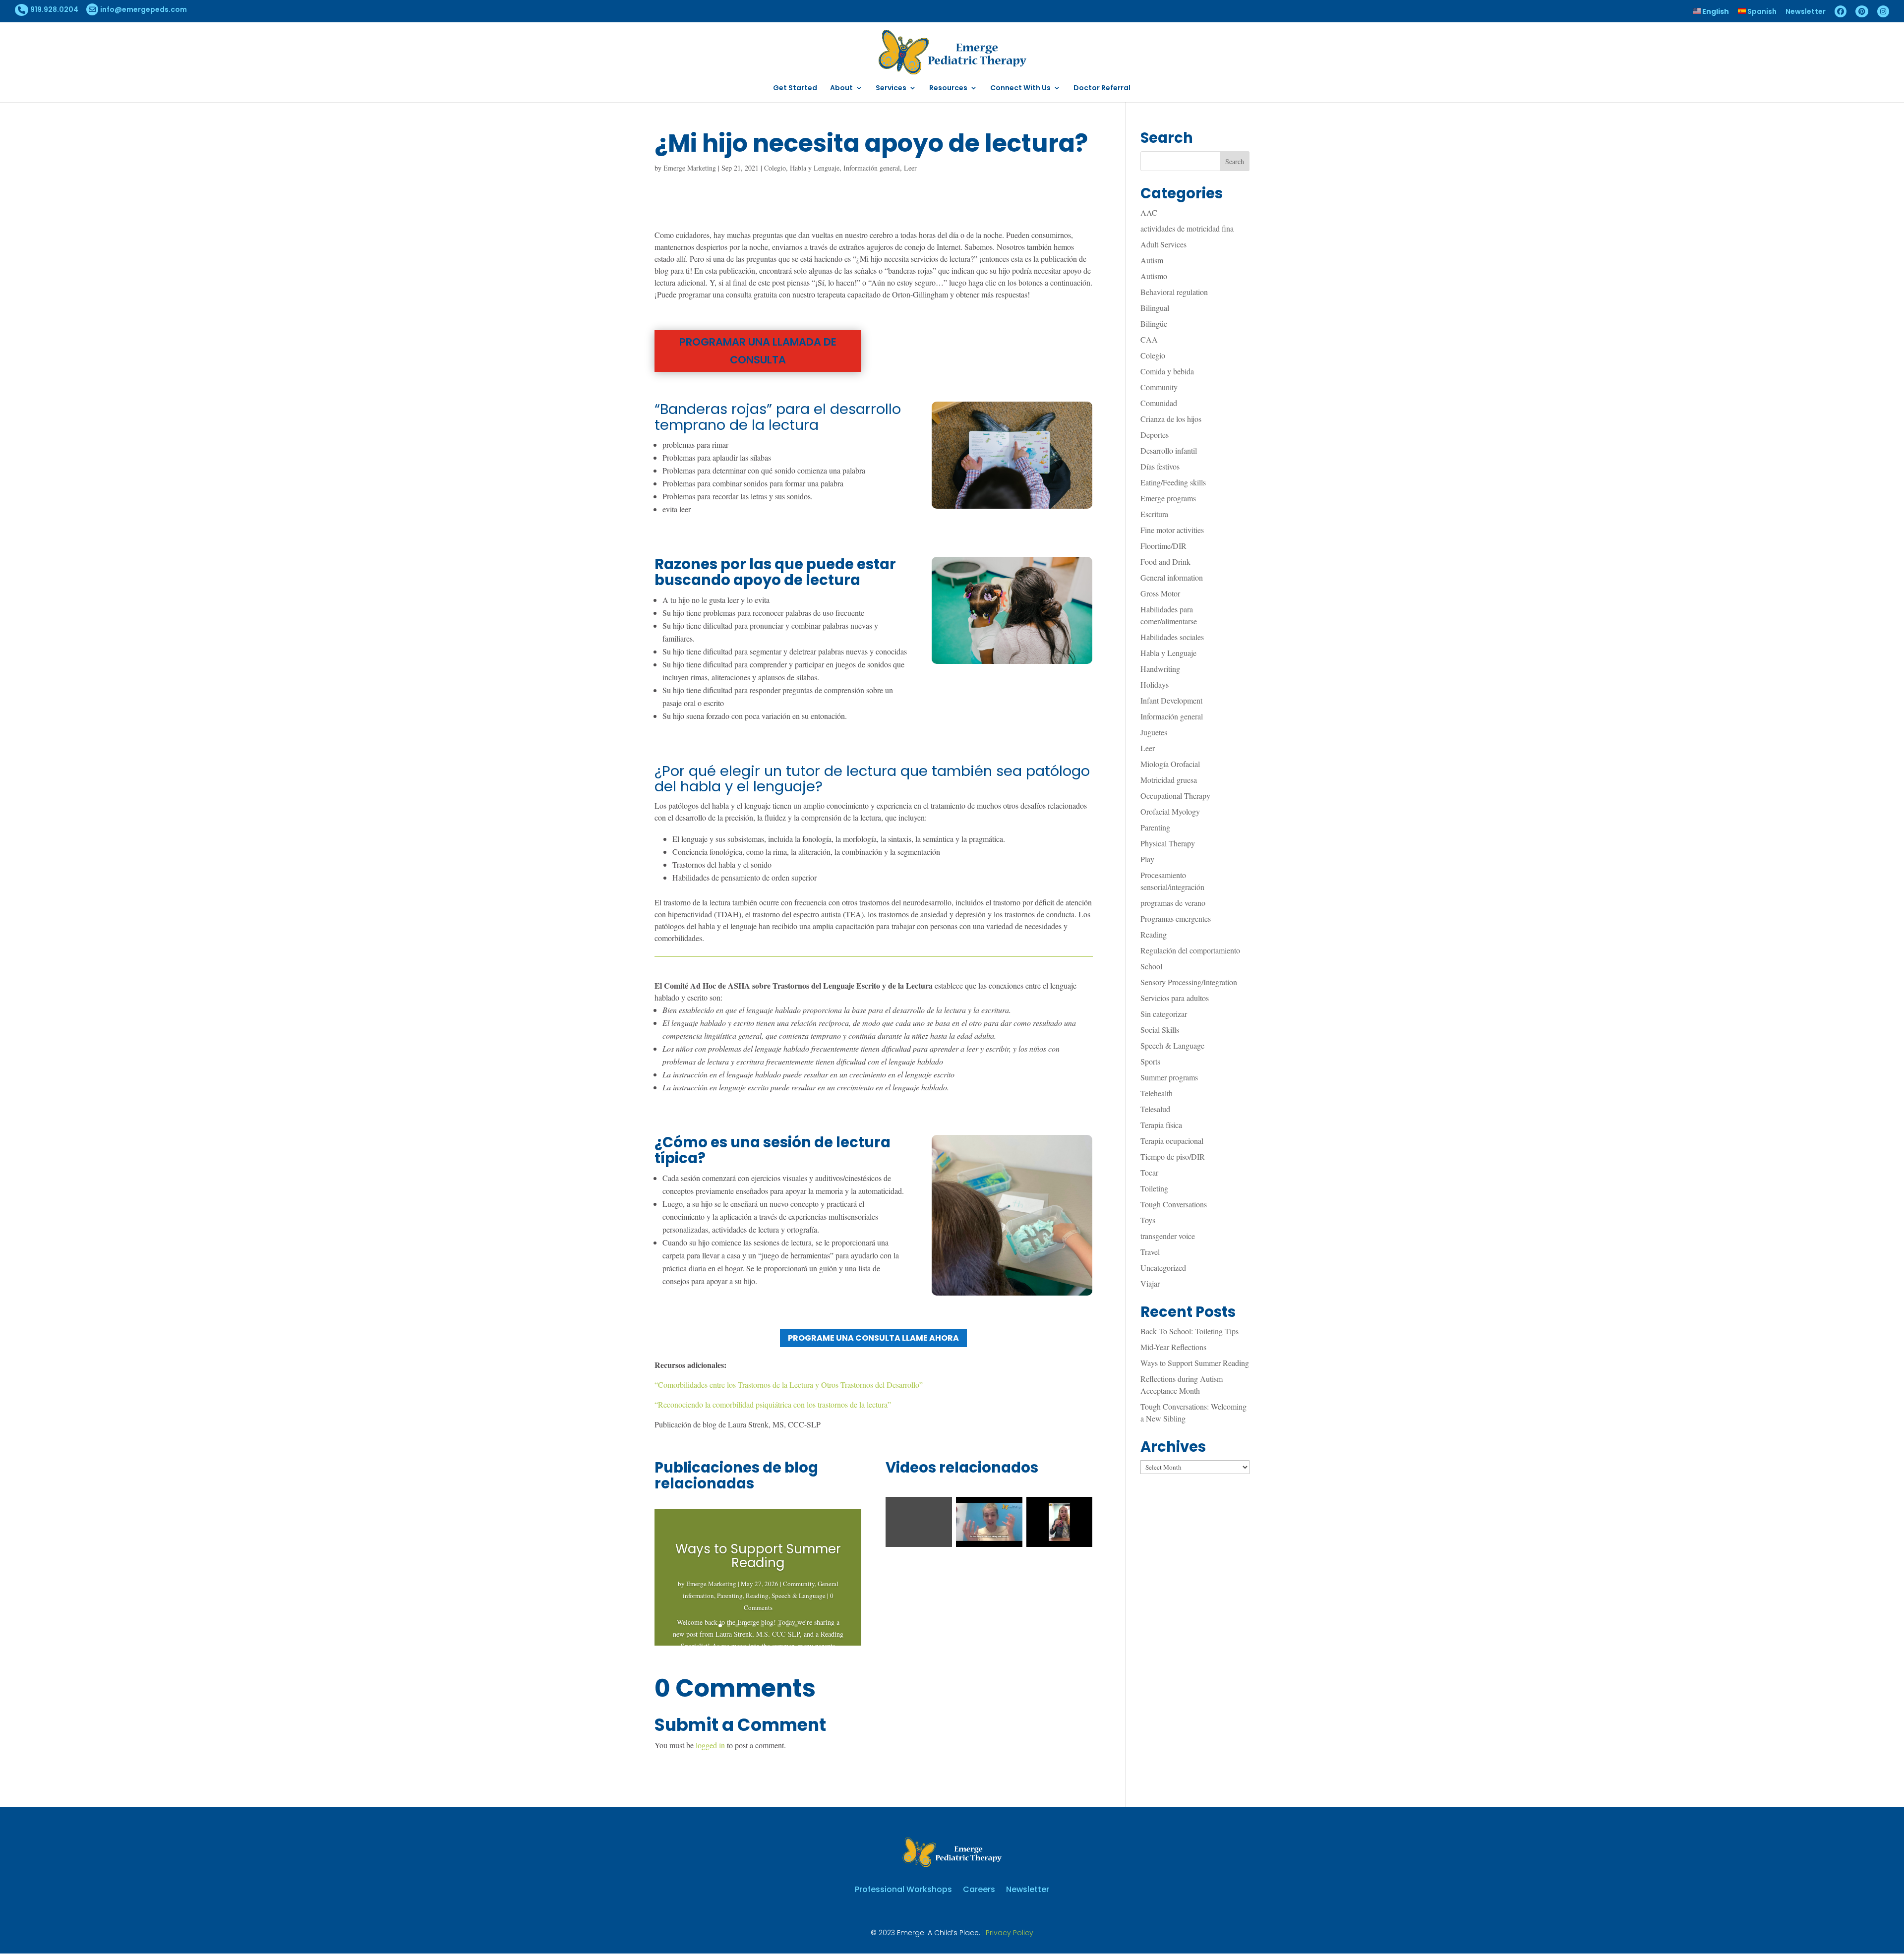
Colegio (775, 168)
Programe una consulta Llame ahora (873, 1338)
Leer (910, 168)
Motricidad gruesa (1169, 780)
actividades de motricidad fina (1187, 228)
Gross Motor (1160, 593)
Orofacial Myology (1170, 811)
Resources (948, 89)
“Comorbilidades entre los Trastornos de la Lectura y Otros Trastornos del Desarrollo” (789, 1385)
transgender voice (1168, 1236)
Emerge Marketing (690, 168)
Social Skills (1160, 1030)
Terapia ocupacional (1172, 1141)
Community (799, 1584)
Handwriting (1160, 669)
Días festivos (1160, 466)
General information (1172, 577)
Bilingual (1155, 308)
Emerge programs (1168, 498)
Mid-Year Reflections (1173, 1347)
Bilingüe (1154, 324)
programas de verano (1173, 903)
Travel (1150, 1252)
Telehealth (1157, 1093)
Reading (757, 1596)
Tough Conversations (1174, 1204)
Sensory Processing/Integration (1189, 982)
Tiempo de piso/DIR (1173, 1156)
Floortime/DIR (1163, 546)
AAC (1149, 212)
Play (1147, 859)
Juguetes (1154, 732)
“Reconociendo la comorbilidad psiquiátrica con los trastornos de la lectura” (773, 1404)
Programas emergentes (1176, 918)
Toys (1148, 1220)
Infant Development (1171, 700)
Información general (872, 168)
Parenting (730, 1596)
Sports (1150, 1061)
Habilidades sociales (1172, 637)
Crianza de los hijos (1171, 419)
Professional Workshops (903, 1888)
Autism (1152, 260)
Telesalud (1155, 1109)
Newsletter (1806, 12)
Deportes (1155, 435)
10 (796, 1626)
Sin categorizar (1164, 1014)
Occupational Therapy (1175, 796)
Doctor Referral (1102, 89)
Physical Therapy (1168, 843)
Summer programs (1169, 1077)
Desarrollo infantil (1169, 450)
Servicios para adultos (1175, 998)
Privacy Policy (1010, 1933)
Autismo (1154, 276)
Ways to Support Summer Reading (758, 1556)
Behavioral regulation (1174, 292)
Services (891, 89)
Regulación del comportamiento (1190, 950)
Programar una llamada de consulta (758, 351)
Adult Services (1163, 244)
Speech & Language (799, 1596)
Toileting (1154, 1188)
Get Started (795, 89)
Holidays (1155, 684)
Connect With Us (1020, 89)
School (1151, 966)
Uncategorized (1163, 1268)
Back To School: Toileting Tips (1190, 1331)
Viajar (1150, 1283)
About (841, 89)
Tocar (1149, 1172)
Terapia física (1161, 1125)
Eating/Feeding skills (1173, 482)
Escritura (1154, 514)
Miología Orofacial (1170, 764)
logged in (710, 1745)
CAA (1149, 339)
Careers (979, 1888)
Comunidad (1159, 403)
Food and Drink (1165, 562)
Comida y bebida (1167, 371)
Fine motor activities (1172, 530)
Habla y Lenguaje (815, 168)
